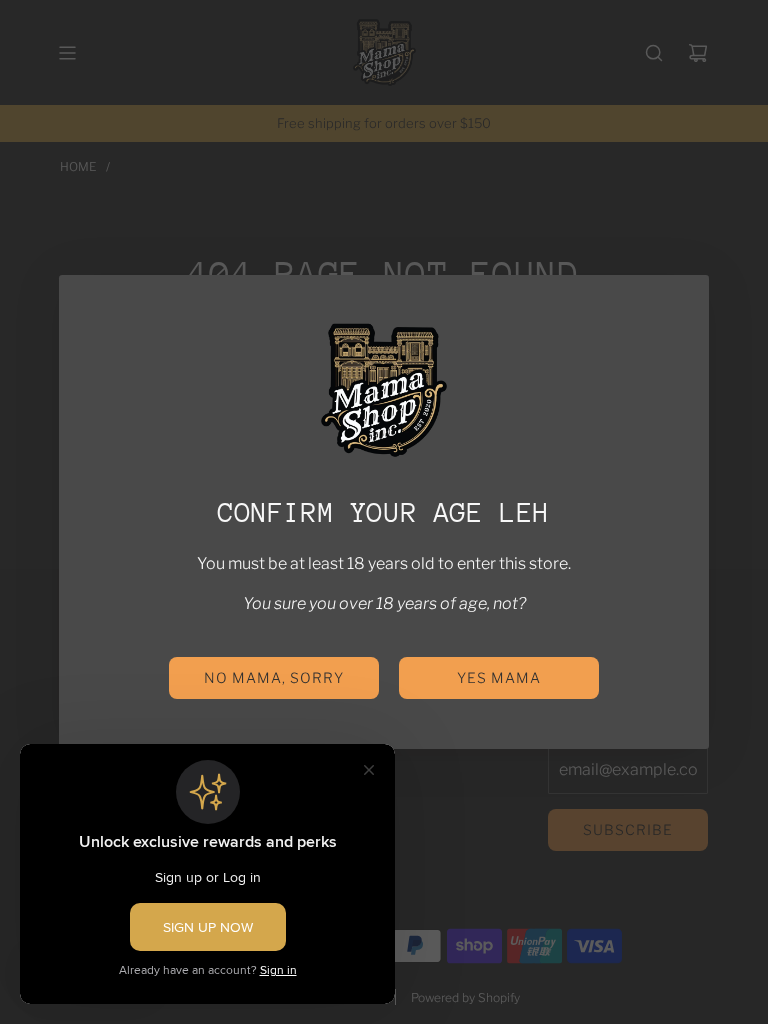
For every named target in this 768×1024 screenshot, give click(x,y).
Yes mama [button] (499, 677)
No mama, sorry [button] (274, 677)
